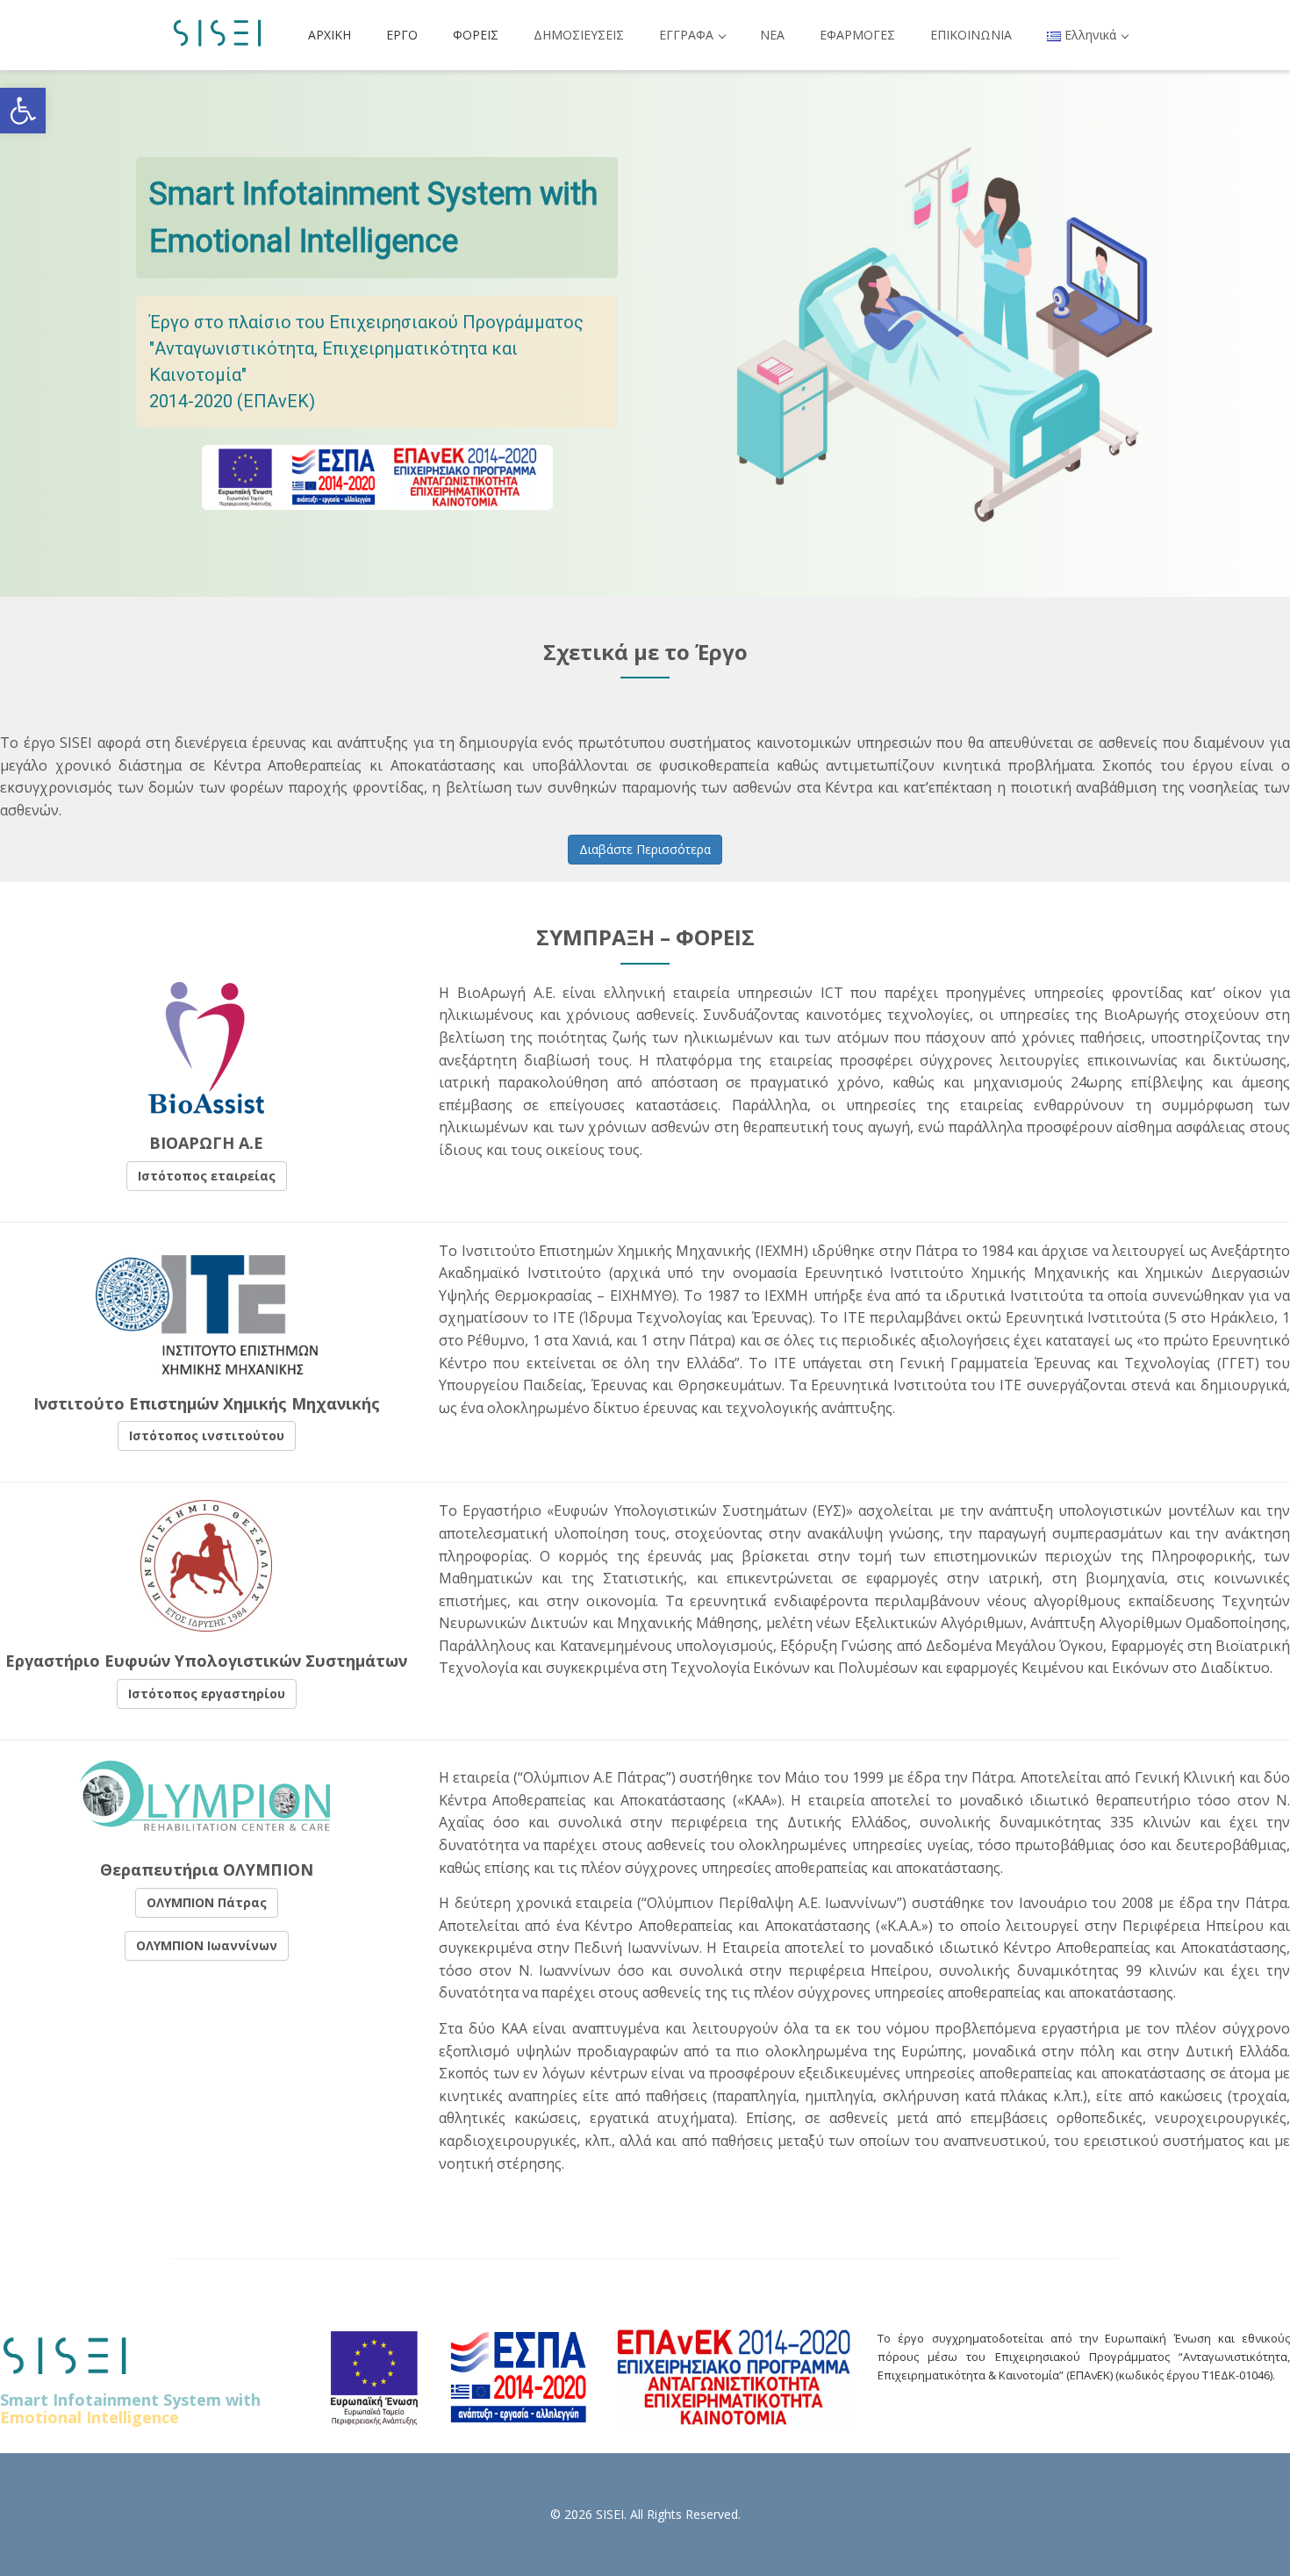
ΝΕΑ (772, 35)
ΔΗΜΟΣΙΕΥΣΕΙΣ (579, 35)
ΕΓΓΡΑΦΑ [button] (688, 35)
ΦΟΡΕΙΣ (476, 35)
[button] (23, 111)
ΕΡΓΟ (402, 35)
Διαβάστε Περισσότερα (645, 849)
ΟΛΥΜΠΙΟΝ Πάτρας (207, 1902)
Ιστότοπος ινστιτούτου (207, 1435)
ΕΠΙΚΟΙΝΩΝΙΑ (971, 35)
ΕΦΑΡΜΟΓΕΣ (857, 35)
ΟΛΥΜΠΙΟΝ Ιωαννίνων (207, 1945)
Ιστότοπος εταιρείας (207, 1176)
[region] (645, 334)
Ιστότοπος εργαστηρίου (207, 1693)
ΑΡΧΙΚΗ (330, 35)
